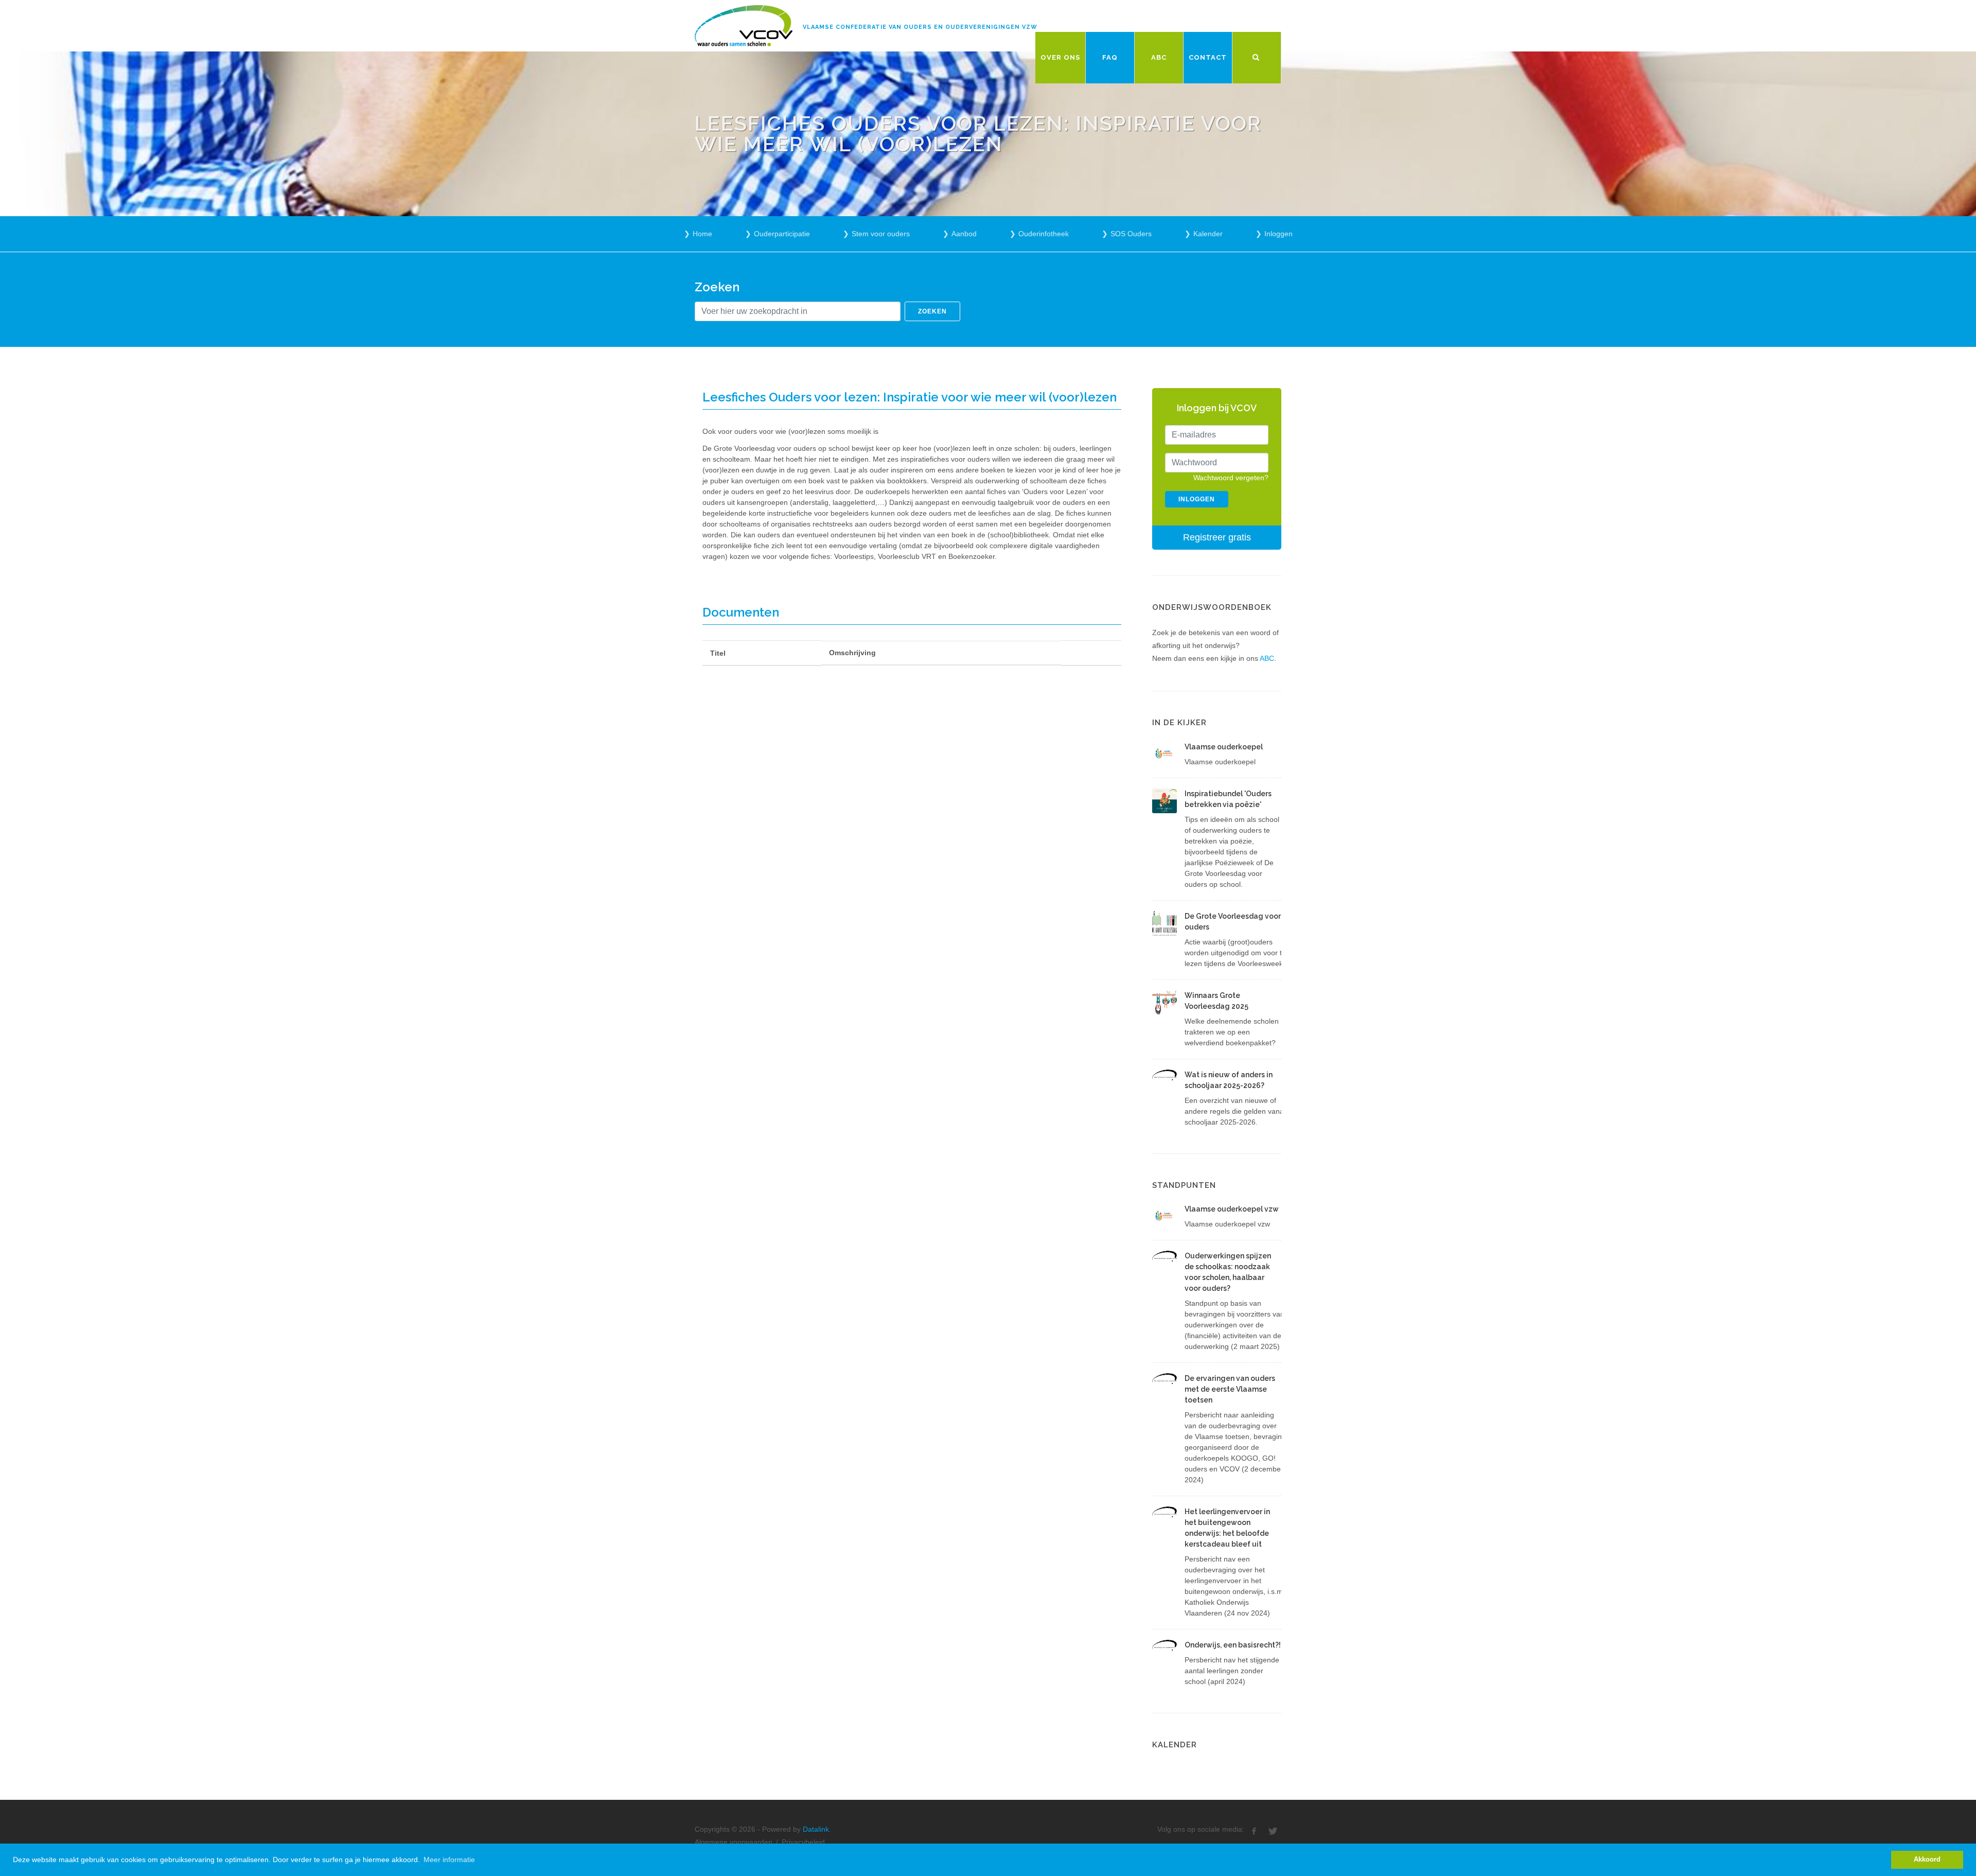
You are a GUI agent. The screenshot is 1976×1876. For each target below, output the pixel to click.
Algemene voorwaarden (734, 1842)
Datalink (816, 1829)
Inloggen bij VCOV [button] (1217, 408)
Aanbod (964, 234)
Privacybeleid (803, 1842)
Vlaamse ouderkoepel (1224, 747)
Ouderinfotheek (1044, 234)
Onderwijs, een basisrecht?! (1233, 1645)
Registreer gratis (1217, 537)
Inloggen (1278, 234)
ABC (1267, 658)
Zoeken (932, 311)
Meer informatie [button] (449, 1860)
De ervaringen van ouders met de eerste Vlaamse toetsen (1230, 1389)
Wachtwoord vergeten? (1231, 478)
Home (702, 234)
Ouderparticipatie (782, 234)
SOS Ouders (1131, 234)
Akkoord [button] (1927, 1860)
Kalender (1208, 234)
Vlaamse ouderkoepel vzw (1232, 1209)
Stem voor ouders (881, 234)
